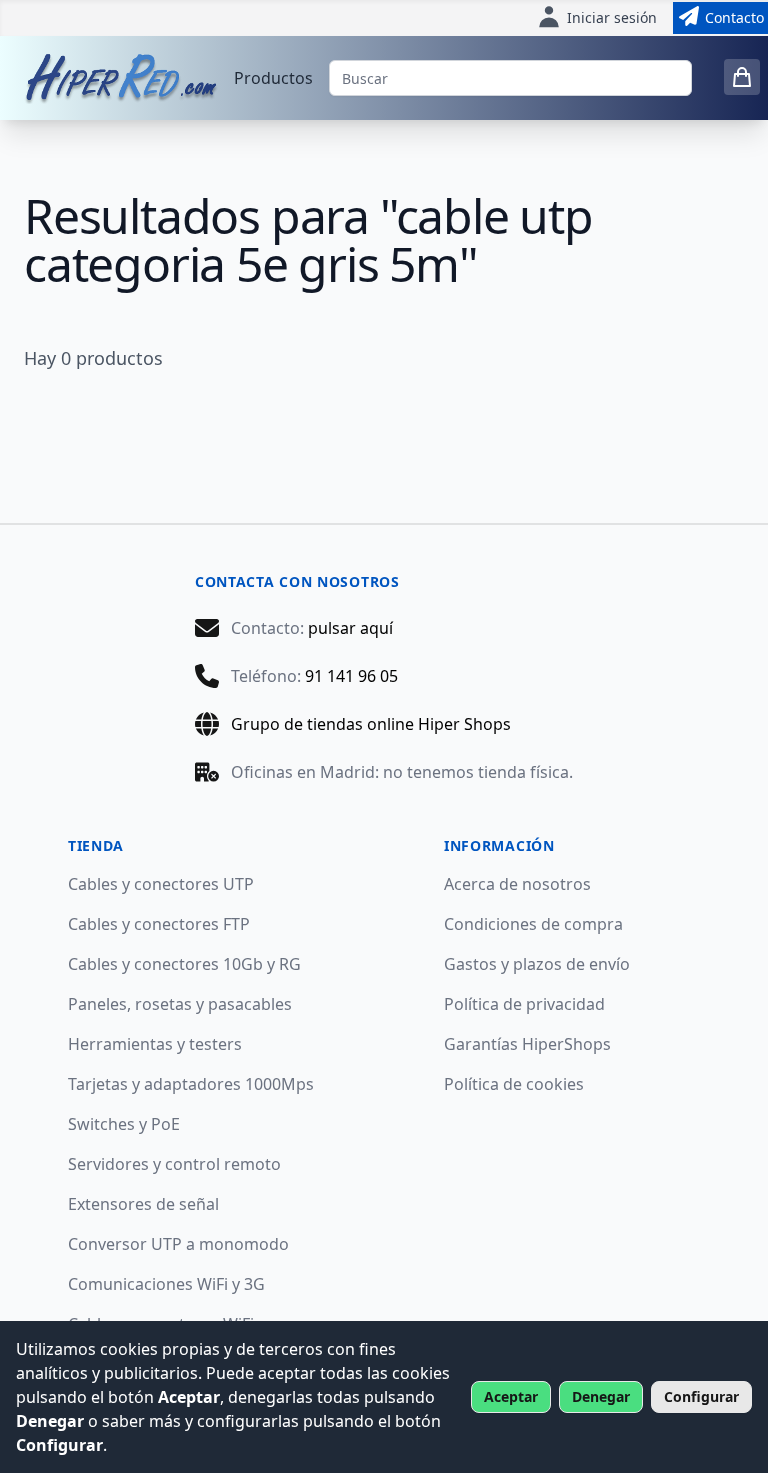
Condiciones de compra (533, 924)
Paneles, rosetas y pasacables (180, 1004)
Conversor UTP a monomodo (178, 1244)
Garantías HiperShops (527, 1044)
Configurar (701, 1396)
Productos (273, 78)
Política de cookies (514, 1084)
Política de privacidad (524, 1004)
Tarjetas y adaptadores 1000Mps (191, 1084)
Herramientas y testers (155, 1044)
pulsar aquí (350, 628)
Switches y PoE (124, 1124)
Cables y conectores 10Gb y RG (184, 964)
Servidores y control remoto (174, 1164)
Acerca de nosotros (517, 884)
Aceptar (511, 1396)
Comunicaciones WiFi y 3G (166, 1284)
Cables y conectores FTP (159, 924)
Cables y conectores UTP (161, 884)
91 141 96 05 (351, 676)
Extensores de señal (143, 1204)
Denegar (601, 1396)
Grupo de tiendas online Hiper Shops (371, 724)
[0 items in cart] (742, 77)
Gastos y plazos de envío (537, 964)
